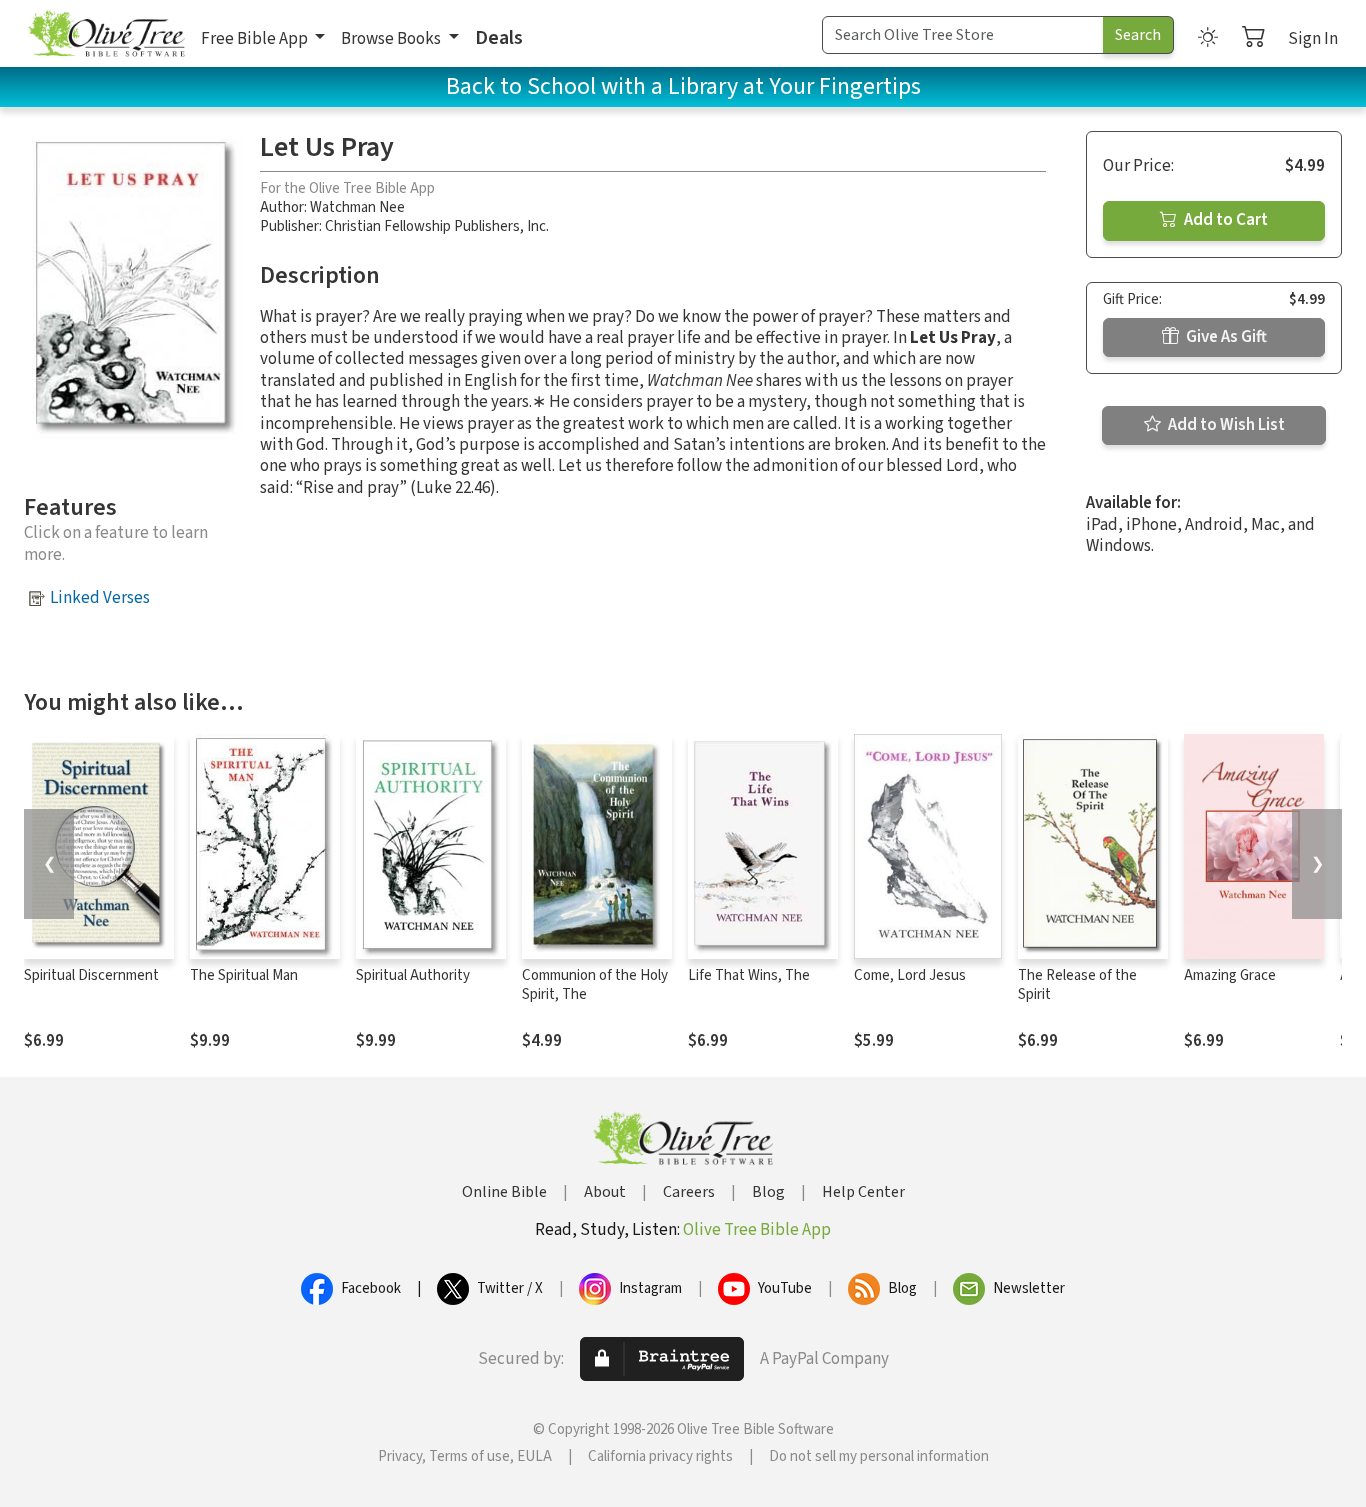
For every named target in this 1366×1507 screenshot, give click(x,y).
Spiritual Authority (413, 975)
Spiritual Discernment (91, 975)
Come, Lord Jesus (910, 975)
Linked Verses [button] (100, 598)
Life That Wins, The (749, 975)
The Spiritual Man (244, 975)
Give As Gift (1225, 337)
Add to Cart (1224, 220)
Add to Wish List (1225, 425)
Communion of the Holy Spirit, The (595, 985)
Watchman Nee (357, 207)
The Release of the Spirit (1077, 985)
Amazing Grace (1230, 975)
